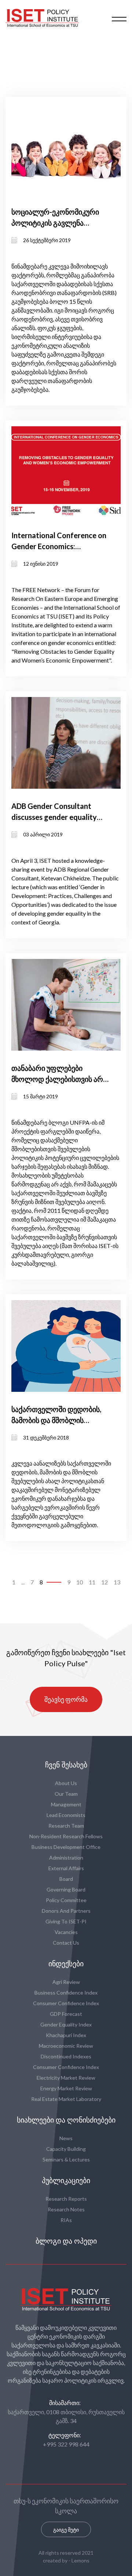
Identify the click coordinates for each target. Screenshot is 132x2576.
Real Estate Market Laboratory (66, 2099)
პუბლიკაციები (66, 2181)
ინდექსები (66, 1964)
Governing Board (66, 1889)
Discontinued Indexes (66, 2056)
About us (66, 1783)
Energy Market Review (66, 2088)
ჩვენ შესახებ (66, 1765)
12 (104, 1582)
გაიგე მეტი (66, 2530)
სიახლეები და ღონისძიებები (66, 2120)
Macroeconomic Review (66, 2046)
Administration (66, 1858)
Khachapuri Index (66, 2035)
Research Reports (66, 2199)
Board (66, 1879)
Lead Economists (66, 1815)
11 (92, 1582)
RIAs (66, 2220)
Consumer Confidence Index (66, 2003)
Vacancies (66, 1932)
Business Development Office (66, 1847)
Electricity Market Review (66, 2078)
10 (80, 1582)
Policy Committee (66, 1900)
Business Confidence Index (66, 1993)
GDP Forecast (66, 2014)
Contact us (66, 1943)
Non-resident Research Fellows (66, 1836)
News (66, 2138)
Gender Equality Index (66, 2024)
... (23, 1582)
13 (117, 1582)
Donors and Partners (66, 1911)
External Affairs (66, 1868)
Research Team (66, 1826)
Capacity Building (66, 2149)
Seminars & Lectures (66, 2159)
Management (66, 1804)
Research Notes (66, 2209)
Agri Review (66, 1982)
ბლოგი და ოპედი (66, 2241)
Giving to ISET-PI (66, 1921)
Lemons (80, 2560)
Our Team (66, 1794)
